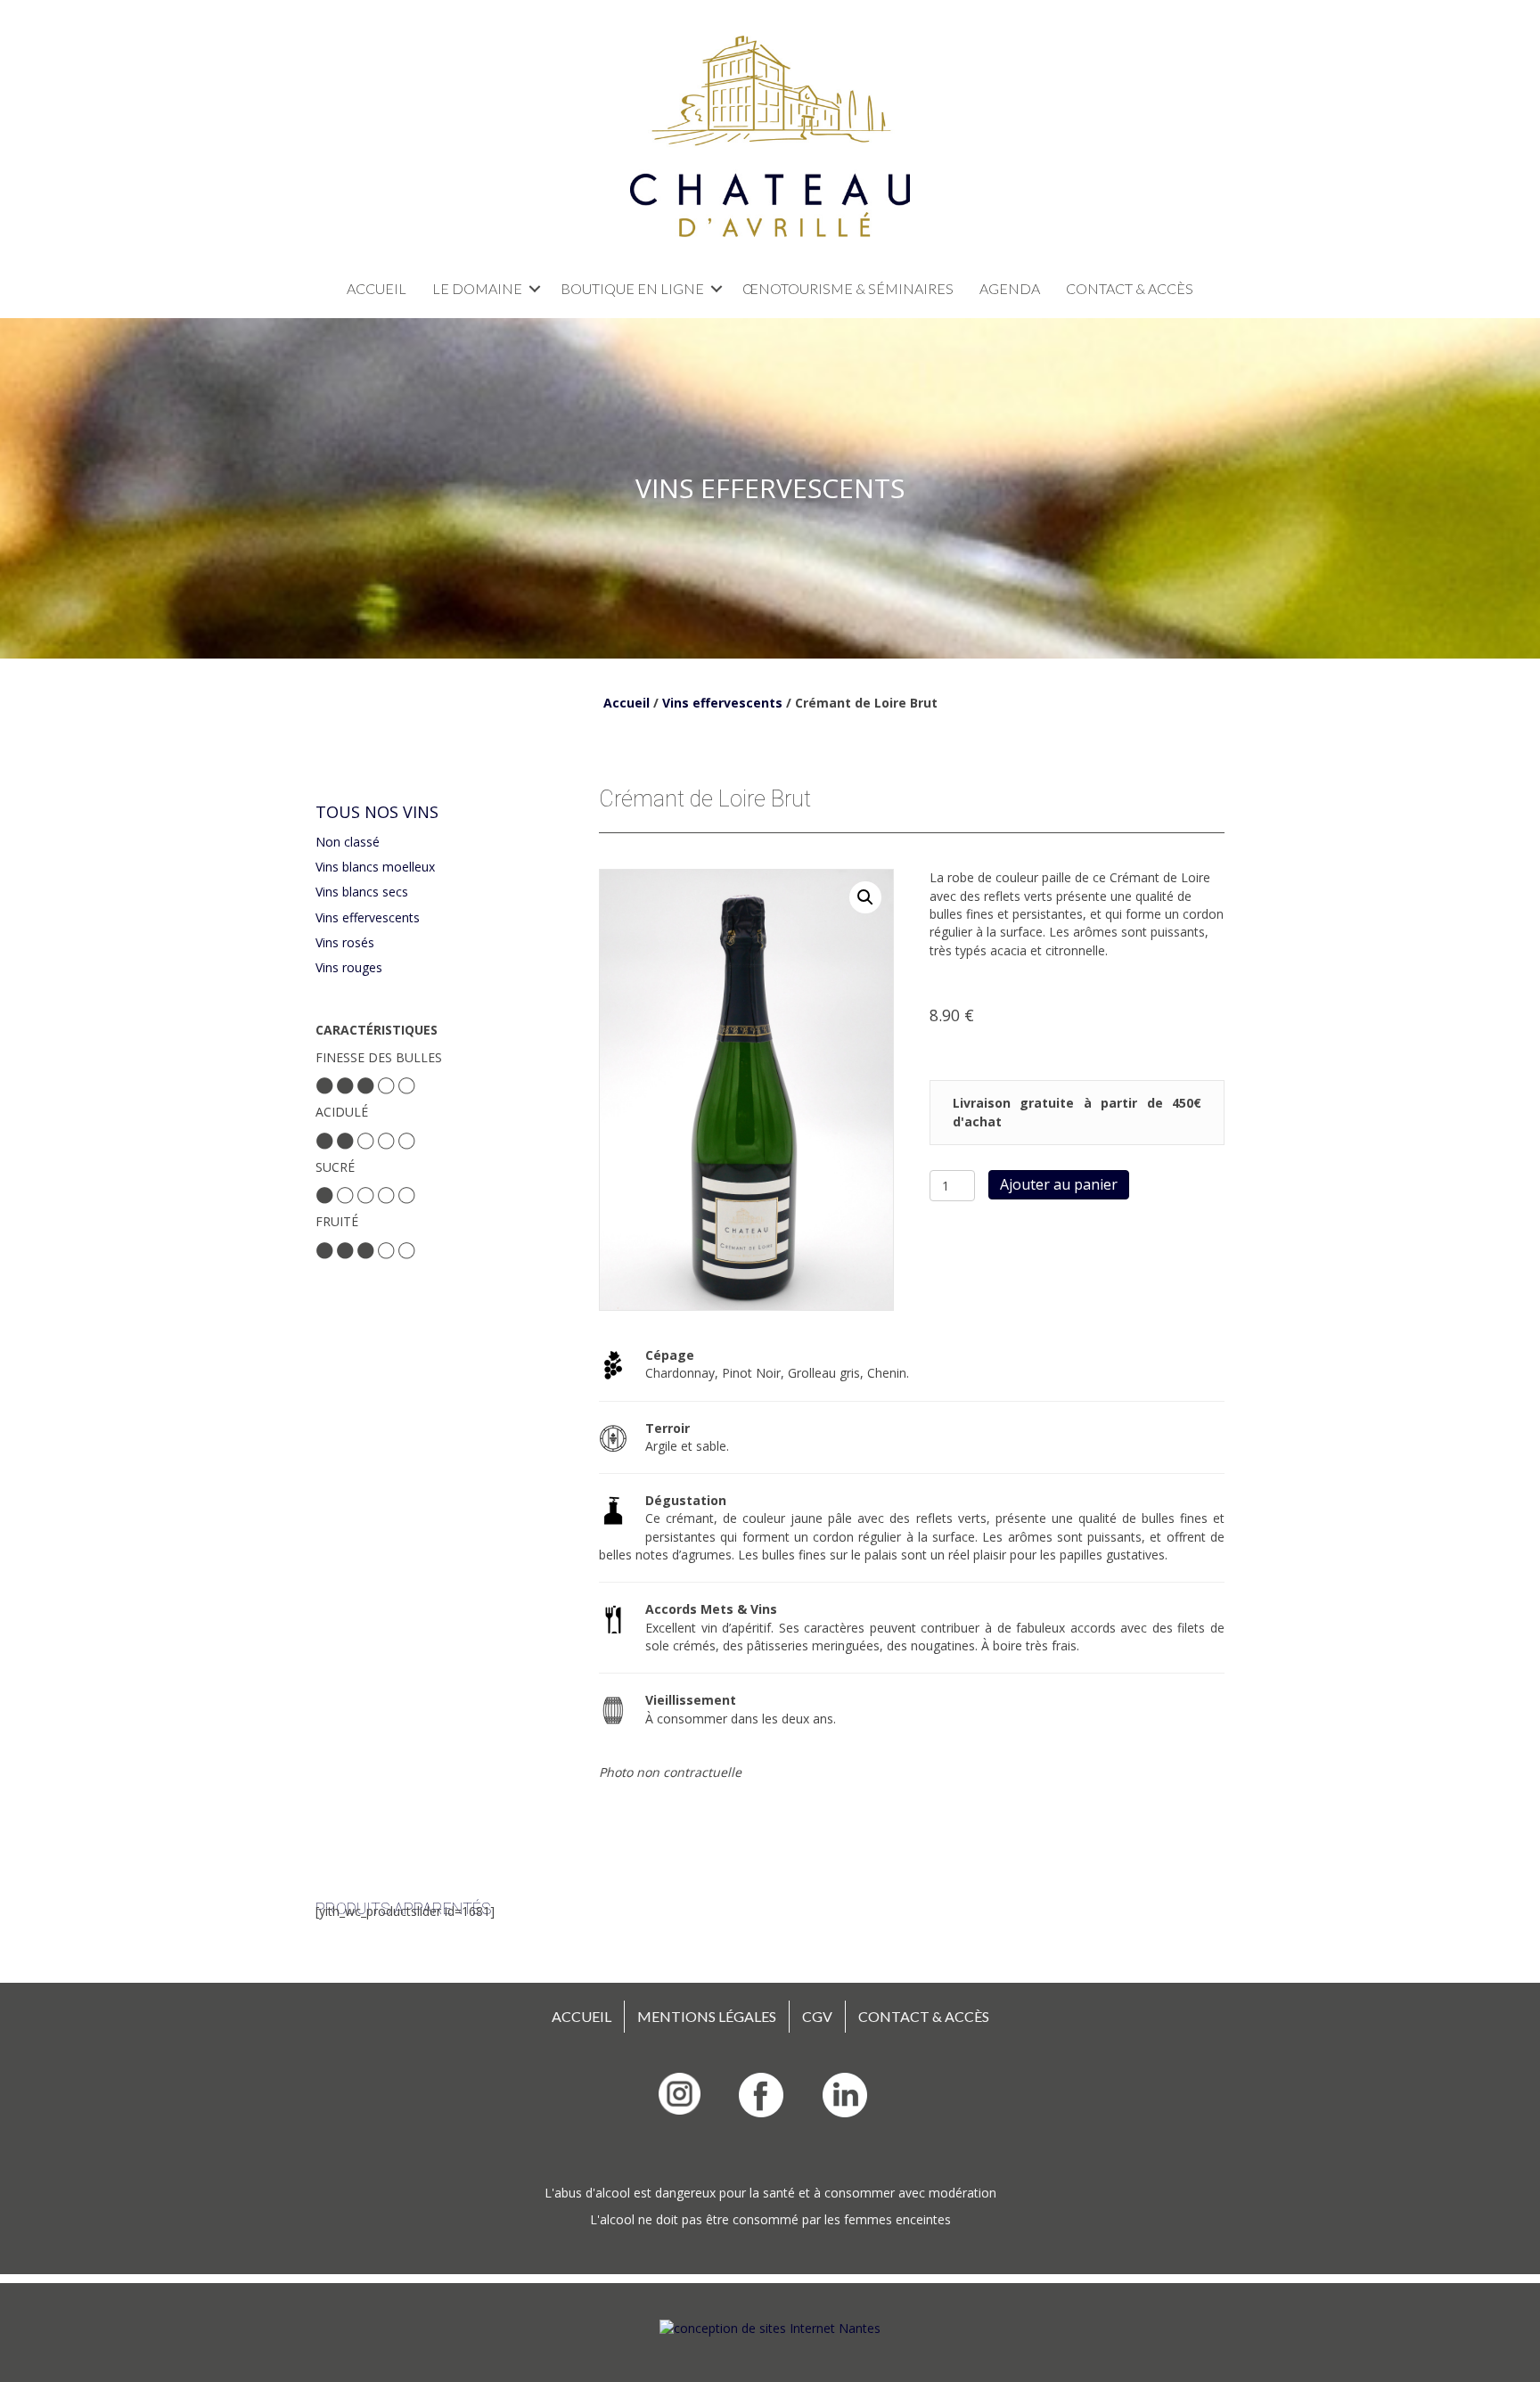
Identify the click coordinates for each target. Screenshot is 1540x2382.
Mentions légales (707, 2016)
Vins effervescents (722, 703)
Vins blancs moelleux (375, 867)
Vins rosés (345, 942)
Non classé (348, 842)
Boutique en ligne (632, 288)
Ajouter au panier (1059, 1184)
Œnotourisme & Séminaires (848, 288)
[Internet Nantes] (770, 2327)
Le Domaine (477, 288)
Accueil (377, 288)
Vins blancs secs (362, 892)
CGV (817, 2016)
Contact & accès (1130, 288)
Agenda (1010, 288)
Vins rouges (349, 967)
